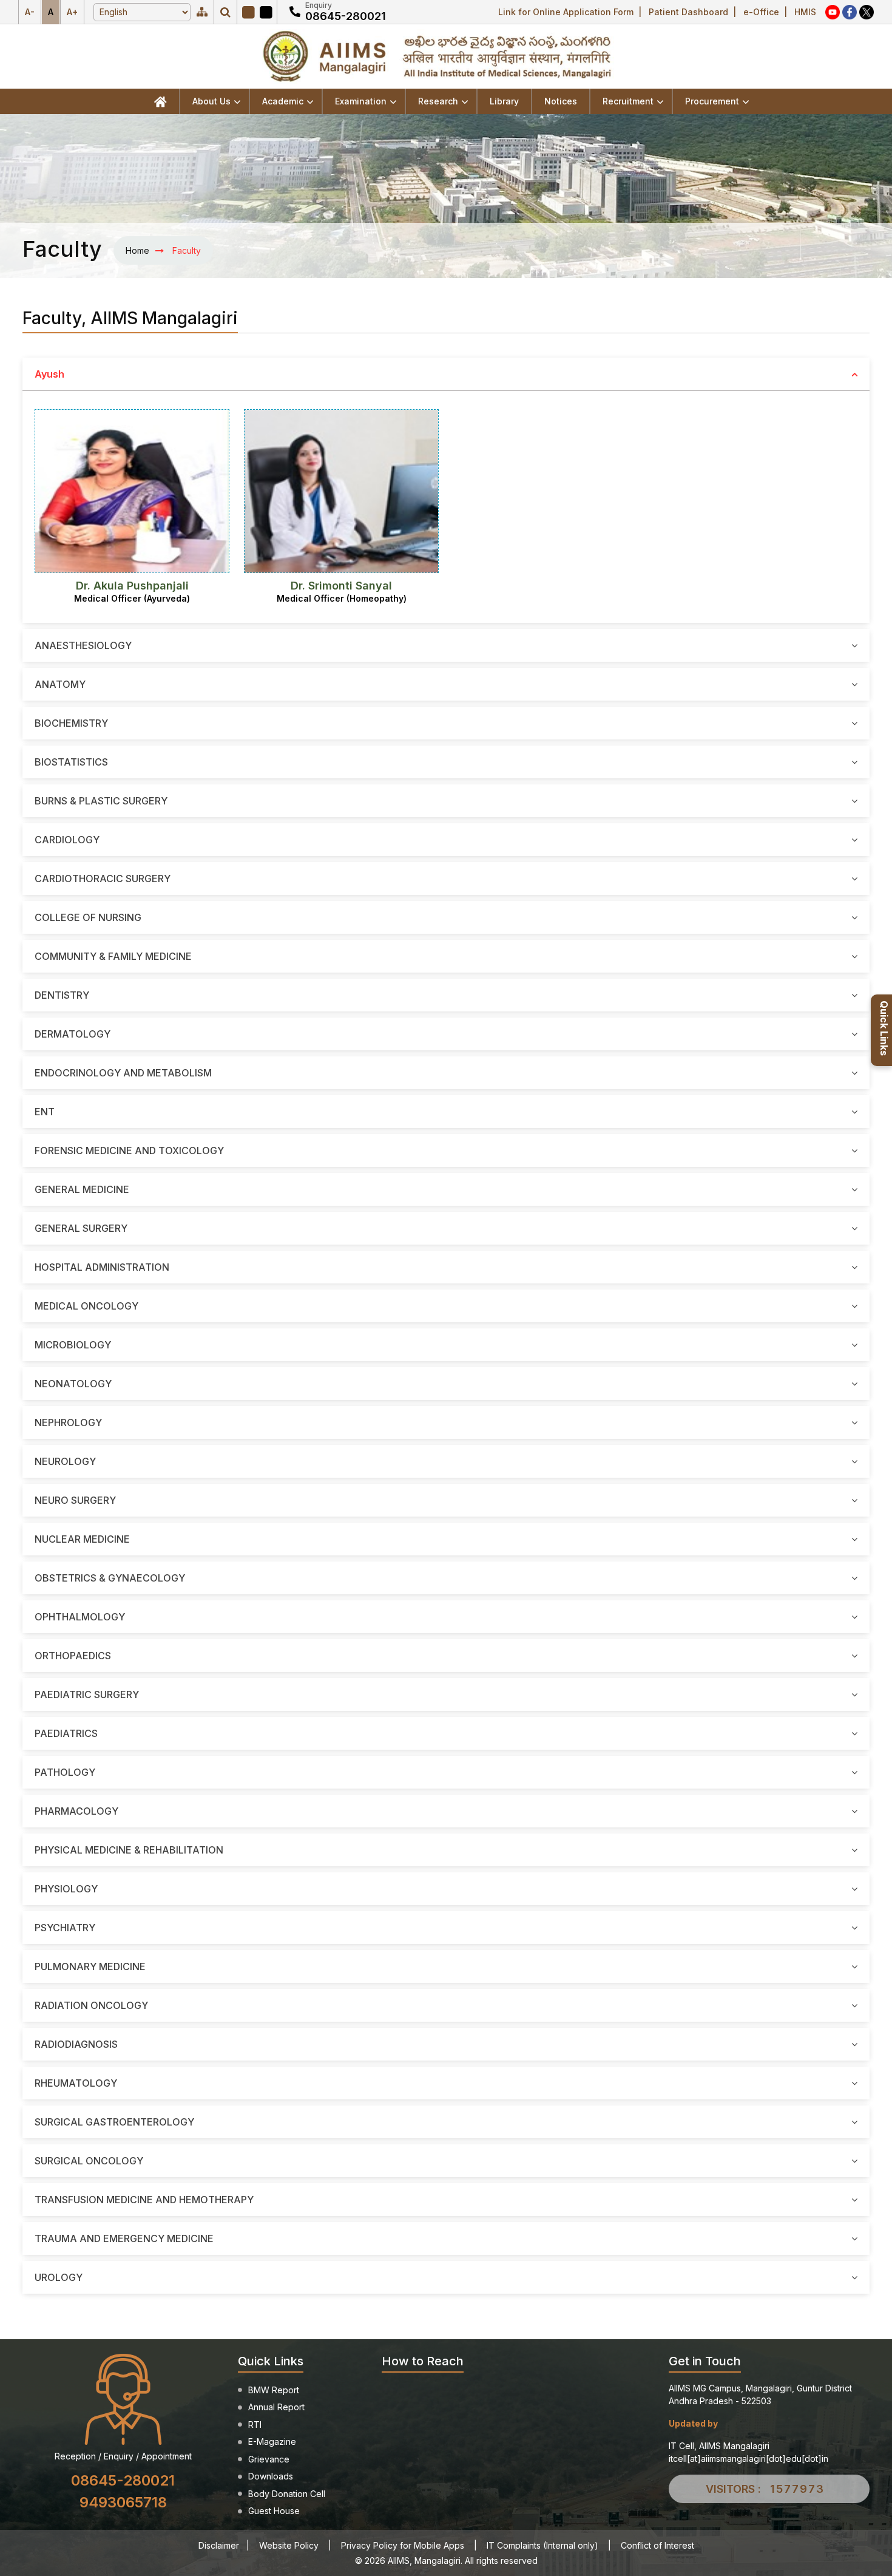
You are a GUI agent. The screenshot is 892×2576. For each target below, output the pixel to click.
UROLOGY (59, 2277)
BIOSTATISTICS (71, 762)
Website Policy (289, 2545)
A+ (72, 12)
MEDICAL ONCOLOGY (86, 1306)
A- (30, 12)
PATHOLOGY (65, 1772)
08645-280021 (346, 16)
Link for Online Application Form (566, 12)
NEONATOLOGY (73, 1384)
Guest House (274, 2511)
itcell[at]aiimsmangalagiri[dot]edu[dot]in (748, 2459)
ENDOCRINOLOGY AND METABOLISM (123, 1073)
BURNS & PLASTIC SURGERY (101, 801)
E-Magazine (272, 2442)
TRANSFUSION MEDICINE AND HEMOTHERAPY (144, 2200)
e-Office (761, 12)
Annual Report (276, 2407)
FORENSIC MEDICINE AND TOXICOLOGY (129, 1150)
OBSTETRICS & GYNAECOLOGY (110, 1578)
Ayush (49, 374)
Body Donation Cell (287, 2494)
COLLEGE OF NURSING (88, 917)
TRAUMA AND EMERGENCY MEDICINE (124, 2238)
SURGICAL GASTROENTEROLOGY (114, 2122)
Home (137, 250)
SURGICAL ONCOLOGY (89, 2161)
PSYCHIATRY (65, 1928)
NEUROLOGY (65, 1461)
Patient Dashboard (688, 12)
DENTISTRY (62, 995)
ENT (45, 1112)
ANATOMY (60, 684)
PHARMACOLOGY (76, 1811)
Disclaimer (219, 2545)
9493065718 (123, 2502)
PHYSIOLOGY (66, 1889)
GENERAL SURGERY (81, 1228)
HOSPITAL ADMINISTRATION (102, 1267)
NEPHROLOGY (68, 1422)
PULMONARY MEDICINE (90, 1966)
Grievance (269, 2459)
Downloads (271, 2476)
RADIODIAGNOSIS (76, 2044)
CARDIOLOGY (67, 840)
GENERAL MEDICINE (82, 1189)
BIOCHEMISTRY (71, 723)
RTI (255, 2425)
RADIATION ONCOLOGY (91, 2005)
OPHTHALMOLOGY (80, 1617)
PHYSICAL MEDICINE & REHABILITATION (129, 1850)
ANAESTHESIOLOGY (83, 645)
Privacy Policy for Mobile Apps (403, 2545)
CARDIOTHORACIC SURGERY (103, 878)
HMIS (805, 12)
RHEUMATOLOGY (76, 2083)
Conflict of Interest (657, 2545)
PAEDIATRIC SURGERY (87, 1694)
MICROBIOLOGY (73, 1345)
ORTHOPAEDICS (73, 1656)
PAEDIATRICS (66, 1733)
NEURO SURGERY (75, 1500)
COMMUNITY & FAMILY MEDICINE (113, 956)
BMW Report (274, 2390)
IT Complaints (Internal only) (542, 2545)
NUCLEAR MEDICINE (82, 1539)
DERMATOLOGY (73, 1034)
